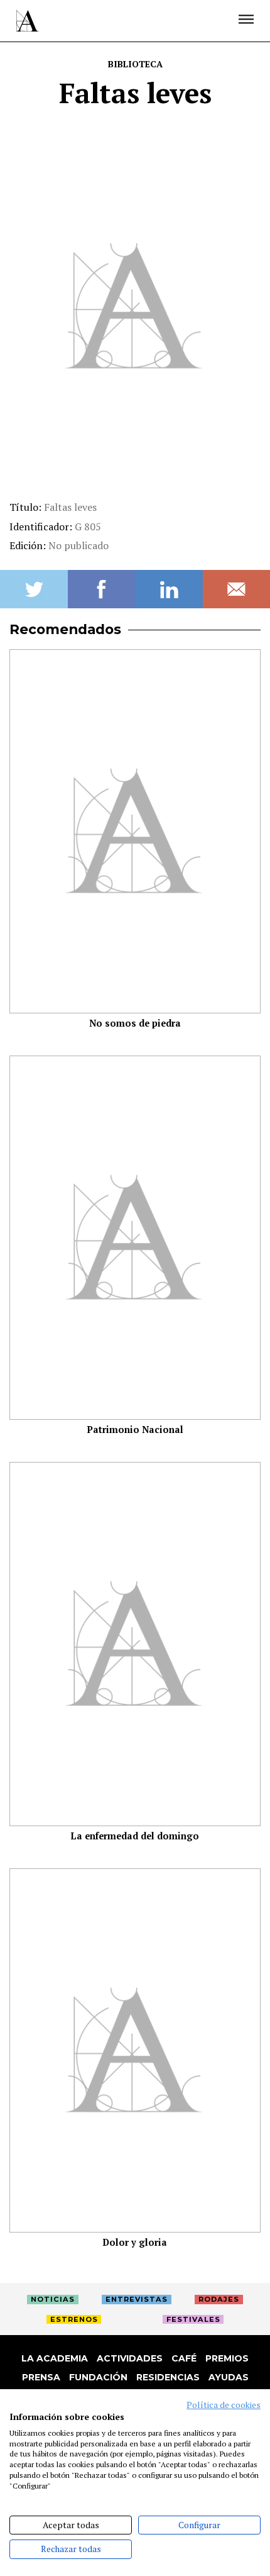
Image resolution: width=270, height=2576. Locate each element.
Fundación (98, 2377)
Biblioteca (135, 64)
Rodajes (219, 2299)
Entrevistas (137, 2299)
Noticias (53, 2299)
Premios (227, 2358)
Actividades (130, 2358)
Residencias (168, 2377)
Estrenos (74, 2319)
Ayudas (229, 2377)
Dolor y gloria (135, 2242)
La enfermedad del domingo (135, 1836)
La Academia (55, 2358)
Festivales (193, 2319)
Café (184, 2358)
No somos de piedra (135, 1023)
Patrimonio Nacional (135, 1430)
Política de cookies (224, 2405)
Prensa (41, 2377)
